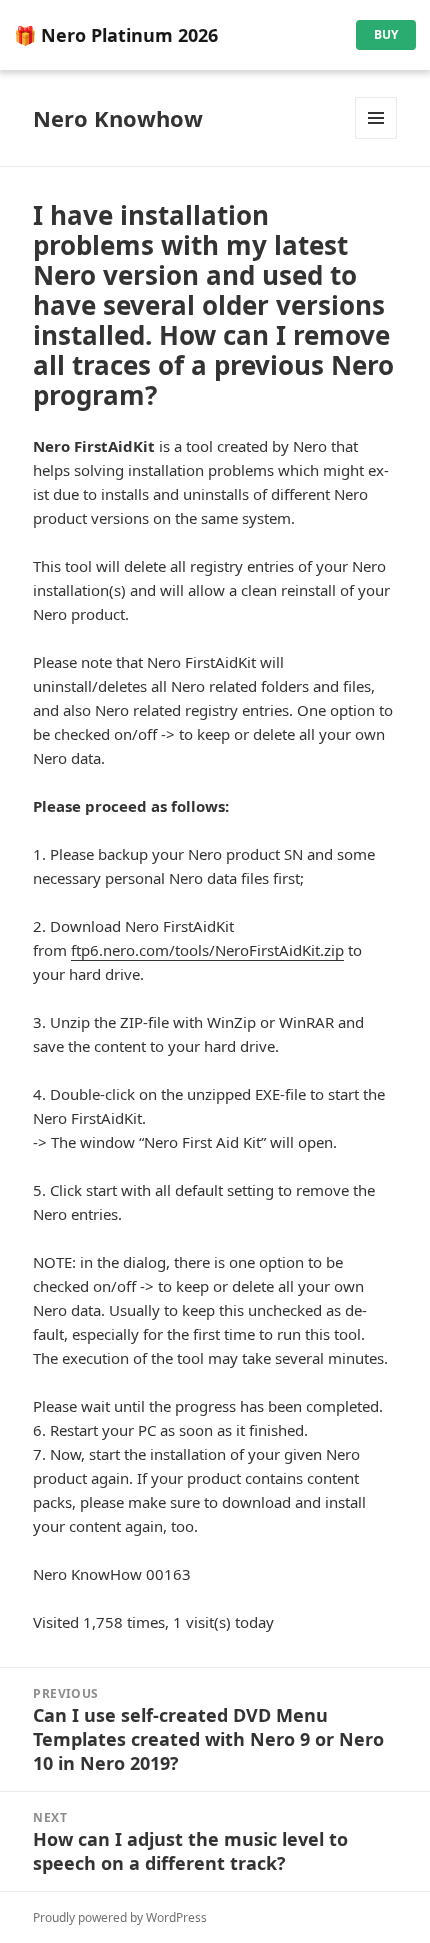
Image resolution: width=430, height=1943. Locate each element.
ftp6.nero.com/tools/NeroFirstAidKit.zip (207, 950)
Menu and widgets (376, 138)
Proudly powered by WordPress (120, 1917)
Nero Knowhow (118, 118)
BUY (386, 34)
